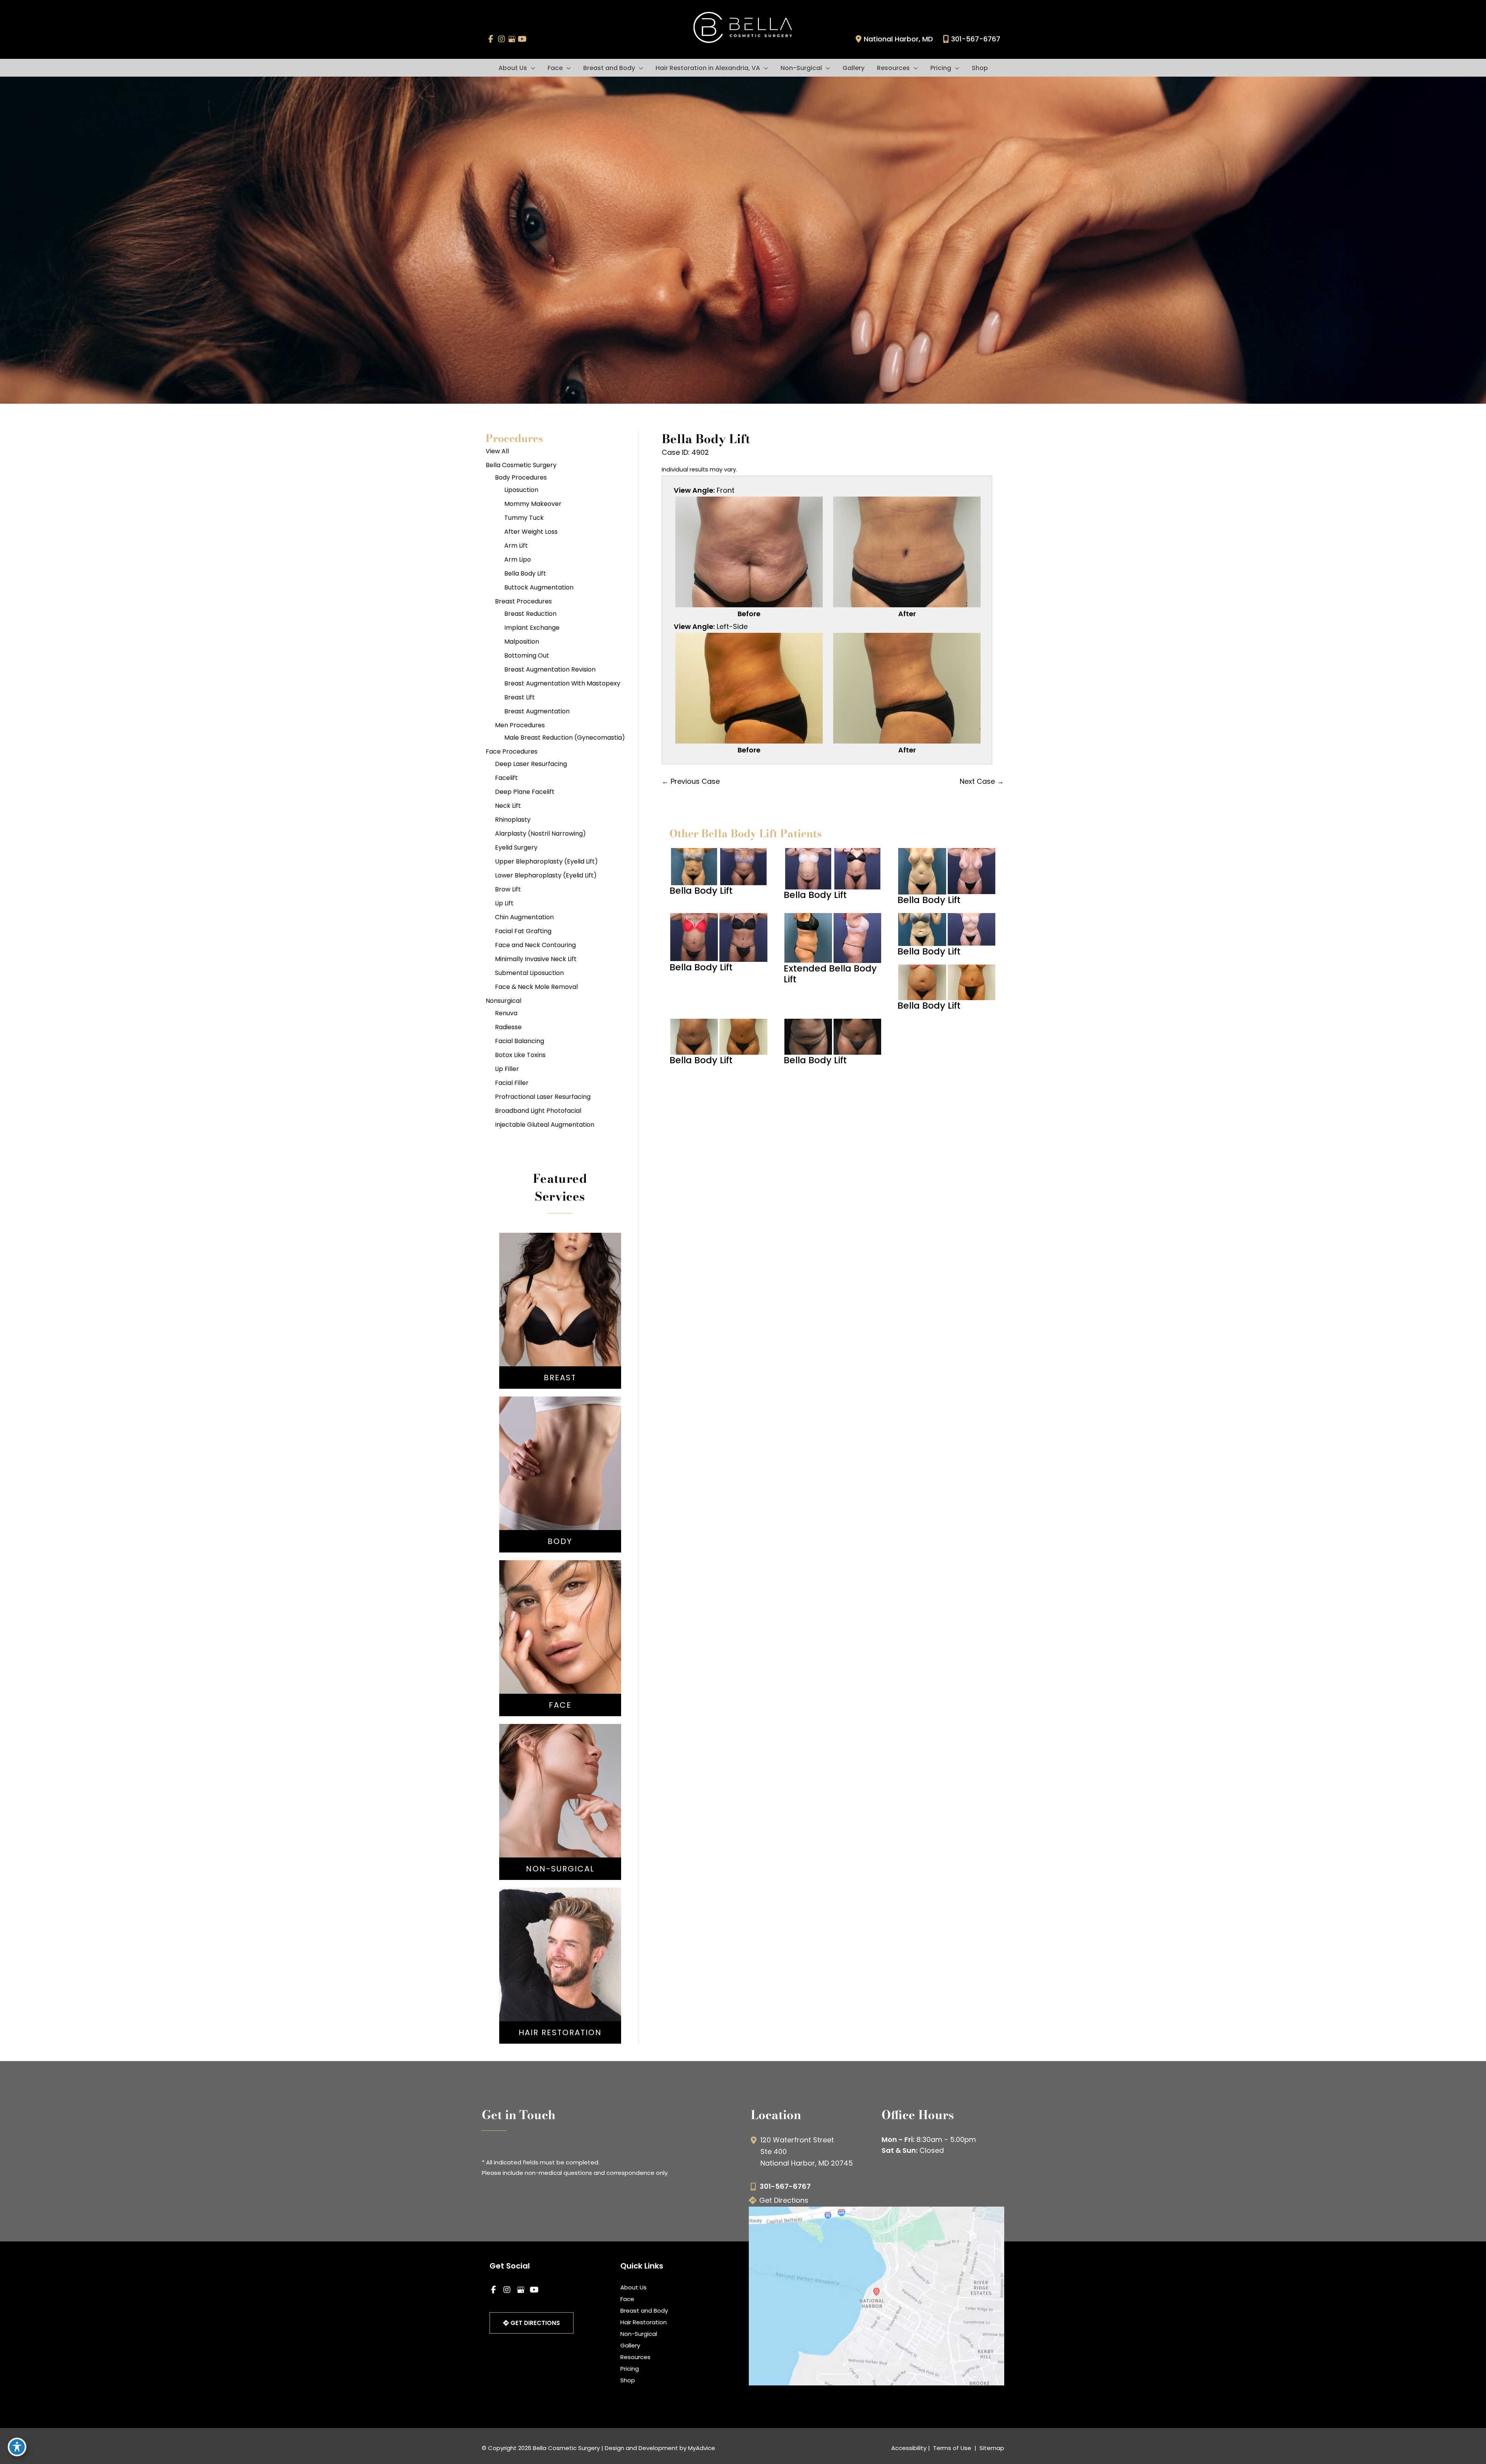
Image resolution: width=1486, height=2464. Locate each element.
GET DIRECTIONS (534, 2323)
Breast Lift (520, 697)
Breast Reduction (530, 614)
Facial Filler (512, 1083)
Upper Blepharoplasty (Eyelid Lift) (546, 861)
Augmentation (560, 1299)
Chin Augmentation (524, 917)
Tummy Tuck (524, 518)
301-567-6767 (976, 39)
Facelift (506, 778)
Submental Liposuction (529, 973)
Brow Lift (508, 889)
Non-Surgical (639, 2334)
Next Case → (982, 781)
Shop (628, 2380)
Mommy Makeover (533, 504)
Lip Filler (507, 1069)
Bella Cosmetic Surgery (521, 465)
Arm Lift (516, 546)
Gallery (630, 2345)
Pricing (630, 2369)
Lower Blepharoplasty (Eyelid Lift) (546, 875)
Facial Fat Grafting (523, 931)
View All (497, 451)
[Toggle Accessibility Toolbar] (17, 2447)
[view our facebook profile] (491, 39)
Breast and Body (644, 2311)
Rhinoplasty (513, 820)
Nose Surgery (560, 1617)
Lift (560, 1310)
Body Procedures (521, 477)
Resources (635, 2357)
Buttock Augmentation (539, 587)
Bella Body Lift (525, 573)
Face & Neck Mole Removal (536, 987)
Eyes (560, 1652)
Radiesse (508, 1027)
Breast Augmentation (537, 711)
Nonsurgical (503, 1001)
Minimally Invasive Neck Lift (536, 959)
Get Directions (784, 2200)
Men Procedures (520, 725)
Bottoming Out (527, 655)
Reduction (560, 1322)
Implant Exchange (532, 628)
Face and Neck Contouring (535, 945)
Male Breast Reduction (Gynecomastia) (565, 738)
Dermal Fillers (560, 1807)
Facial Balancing (520, 1041)
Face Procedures (512, 751)
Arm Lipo (518, 559)
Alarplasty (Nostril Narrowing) (540, 834)
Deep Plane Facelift (525, 792)
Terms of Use (952, 2448)
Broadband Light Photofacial (538, 1111)
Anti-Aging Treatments (560, 1784)
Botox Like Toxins (520, 1055)
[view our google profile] (512, 39)
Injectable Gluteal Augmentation (545, 1125)
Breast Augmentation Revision (550, 669)
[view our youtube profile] (522, 39)
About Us (633, 2287)
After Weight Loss (531, 532)
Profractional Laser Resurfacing (543, 1097)
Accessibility (909, 2448)
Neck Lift (508, 806)
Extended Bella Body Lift (830, 974)
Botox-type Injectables (560, 1796)
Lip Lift (504, 903)
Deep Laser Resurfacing (531, 764)
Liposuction (521, 490)
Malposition (522, 642)
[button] (531, 68)
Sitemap (991, 2448)
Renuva (506, 1013)
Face (627, 2299)
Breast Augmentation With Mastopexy (562, 683)
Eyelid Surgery (516, 847)
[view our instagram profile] (501, 39)
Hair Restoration (644, 2322)
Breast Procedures (523, 601)
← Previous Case (691, 781)
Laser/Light (560, 1819)
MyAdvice (702, 2448)
